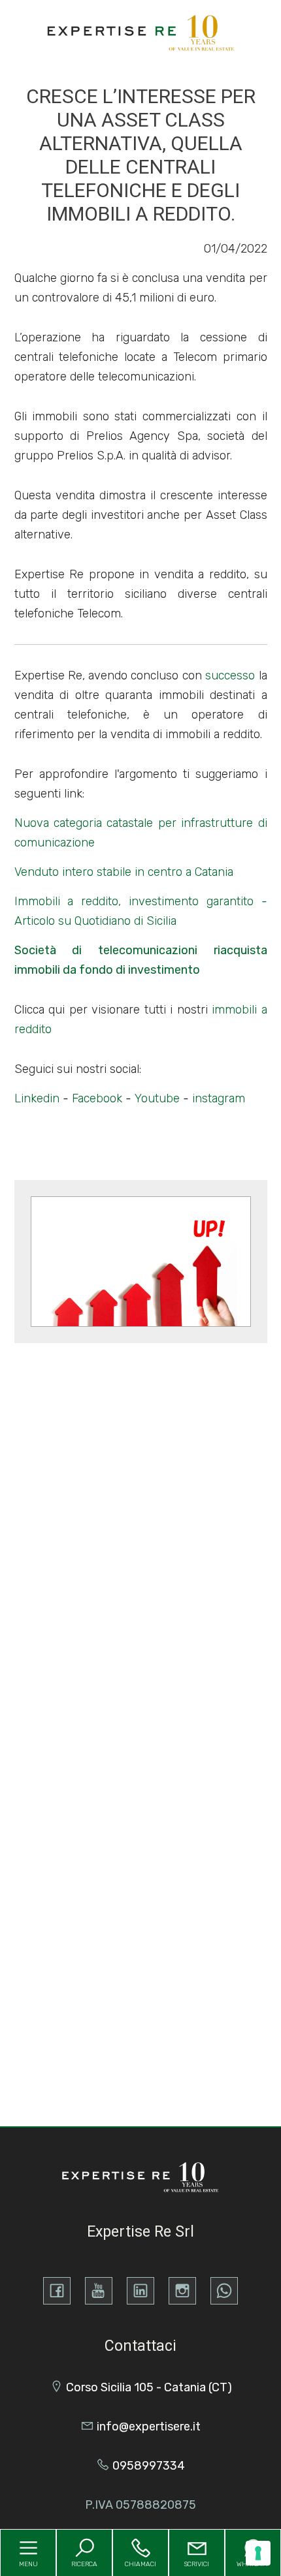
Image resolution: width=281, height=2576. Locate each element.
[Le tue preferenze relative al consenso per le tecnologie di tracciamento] (258, 2553)
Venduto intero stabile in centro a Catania (124, 872)
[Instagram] (182, 2291)
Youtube (157, 1098)
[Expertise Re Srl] (141, 32)
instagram (219, 1098)
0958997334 (149, 2466)
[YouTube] (99, 2291)
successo (230, 675)
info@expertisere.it (149, 2427)
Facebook (97, 1098)
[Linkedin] (140, 2291)
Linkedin (37, 1098)
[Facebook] (57, 2291)
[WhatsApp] (224, 2291)
